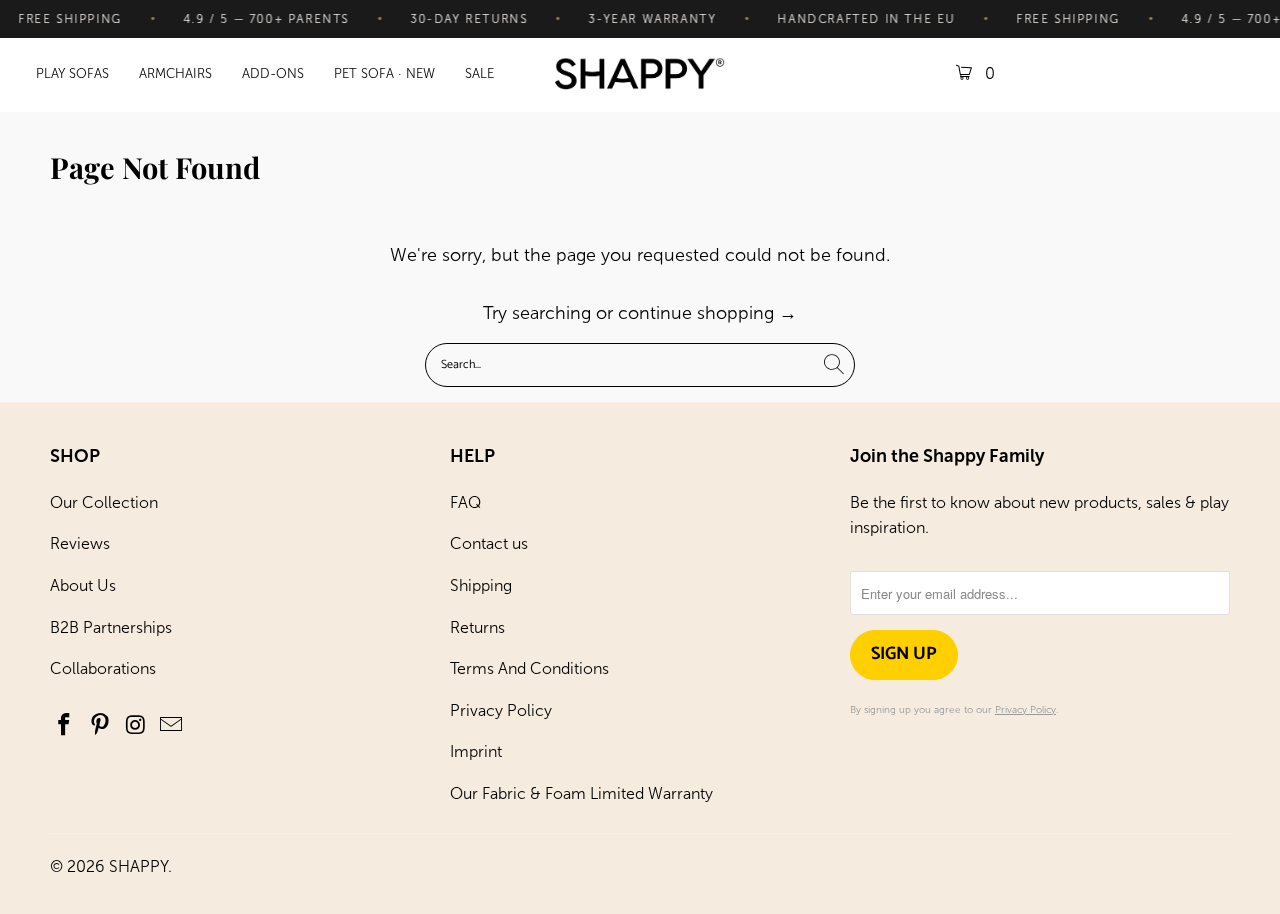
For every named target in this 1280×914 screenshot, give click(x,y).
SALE (479, 73)
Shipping (481, 585)
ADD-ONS (273, 73)
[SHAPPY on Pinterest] (101, 726)
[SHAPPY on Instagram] (136, 726)
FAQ (465, 502)
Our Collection (104, 502)
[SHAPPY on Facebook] (65, 726)
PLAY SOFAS (72, 73)
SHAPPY (138, 866)
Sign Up (904, 654)
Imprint (476, 751)
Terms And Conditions (529, 668)
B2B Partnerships (111, 627)
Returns (477, 627)
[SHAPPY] (640, 75)
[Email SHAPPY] (172, 726)
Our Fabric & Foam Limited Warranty (581, 793)
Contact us (489, 543)
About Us (83, 585)
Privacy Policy (501, 710)
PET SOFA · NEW (384, 73)
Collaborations (103, 668)
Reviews (80, 543)
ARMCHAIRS (175, 73)
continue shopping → (707, 313)
